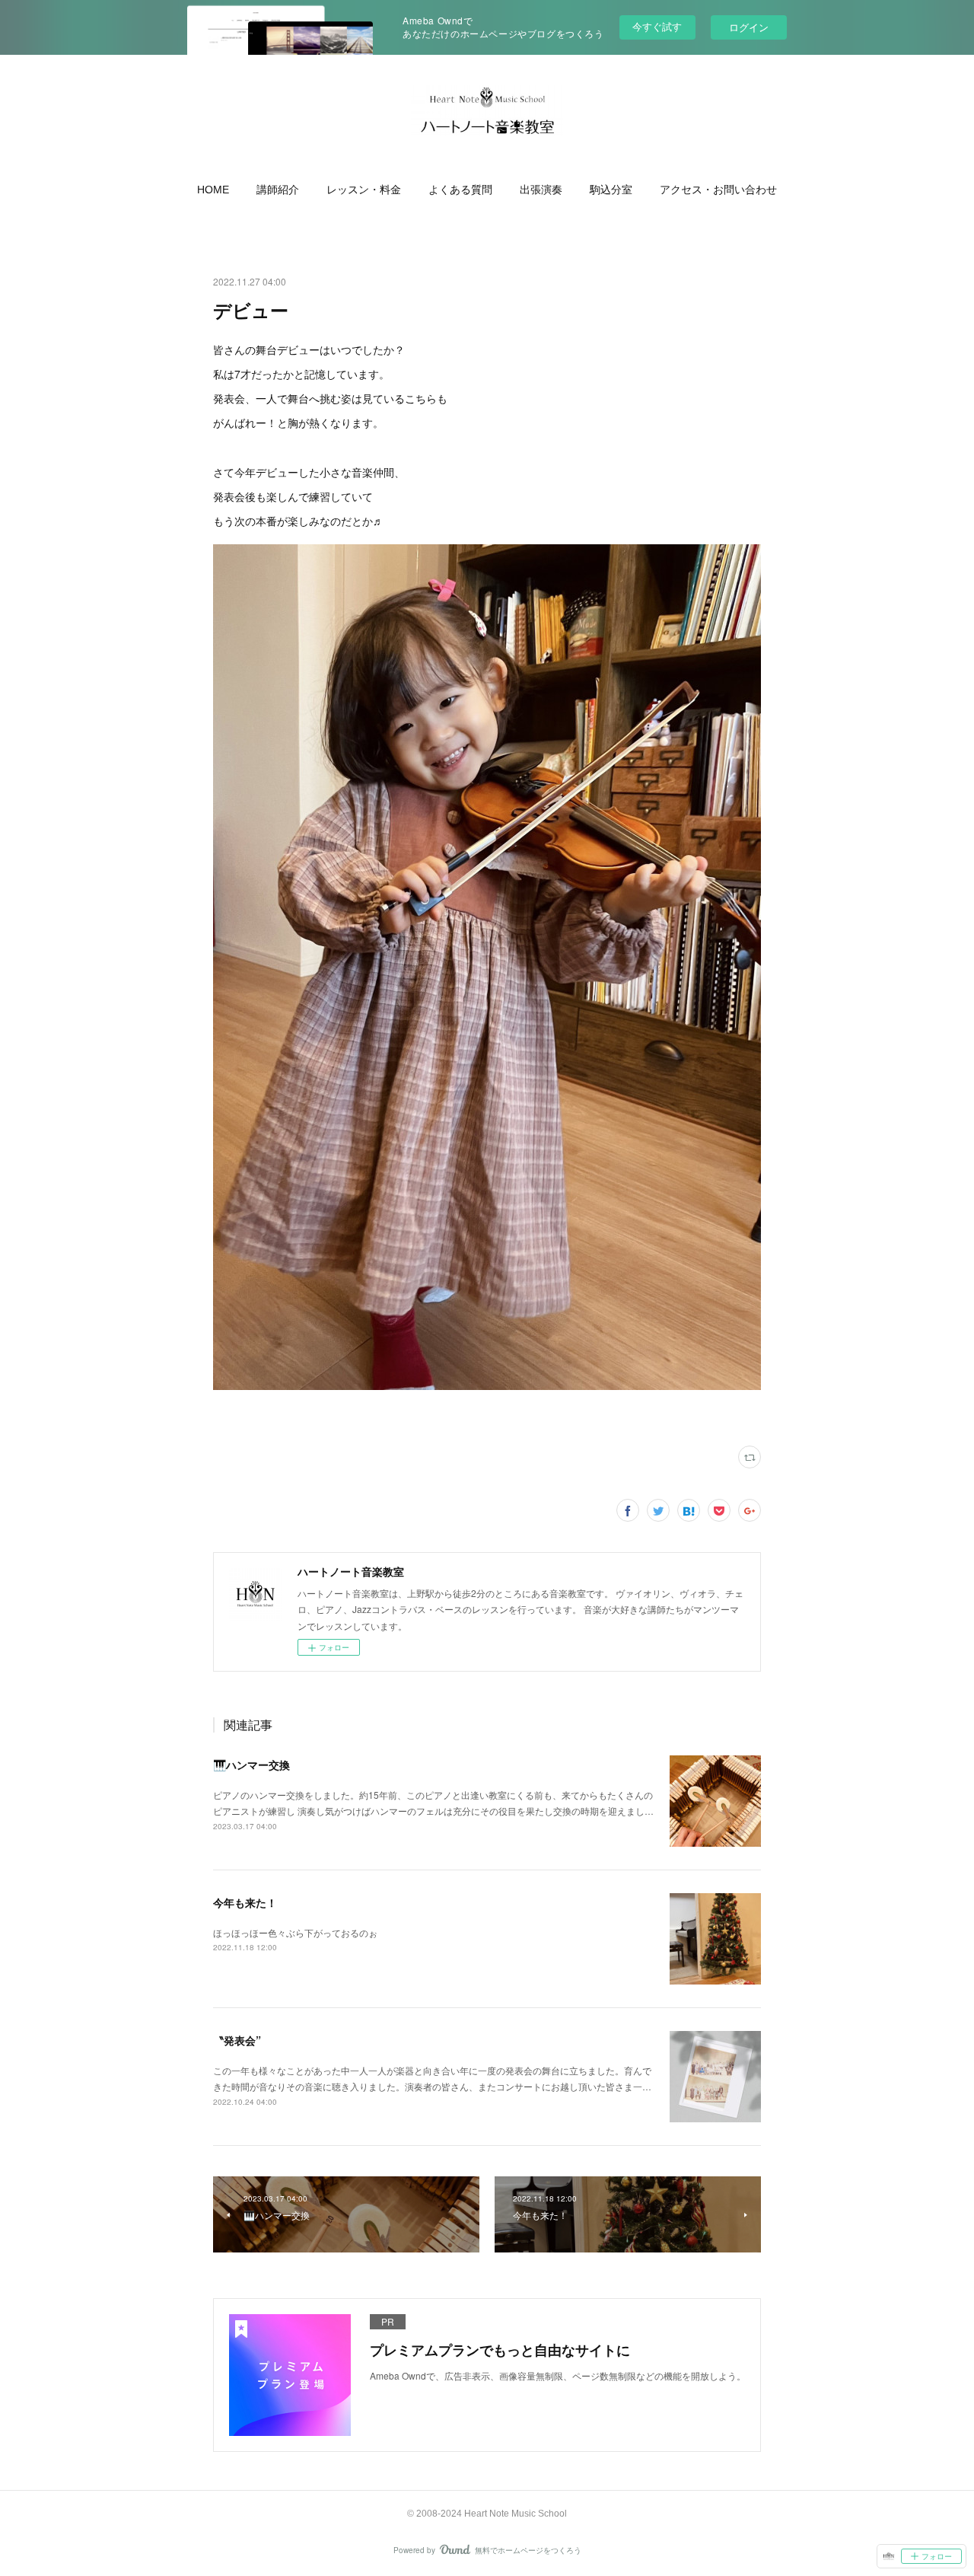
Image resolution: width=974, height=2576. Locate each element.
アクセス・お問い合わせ (718, 190)
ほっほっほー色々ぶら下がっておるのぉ (295, 1932)
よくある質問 (460, 190)
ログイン (749, 27)
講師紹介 (278, 190)
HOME (213, 190)
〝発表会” (237, 2040)
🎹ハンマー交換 (251, 1765)
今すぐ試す (657, 26)
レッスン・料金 (364, 190)
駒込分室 (611, 190)
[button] (213, 190)
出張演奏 (541, 190)
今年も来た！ (245, 1902)
